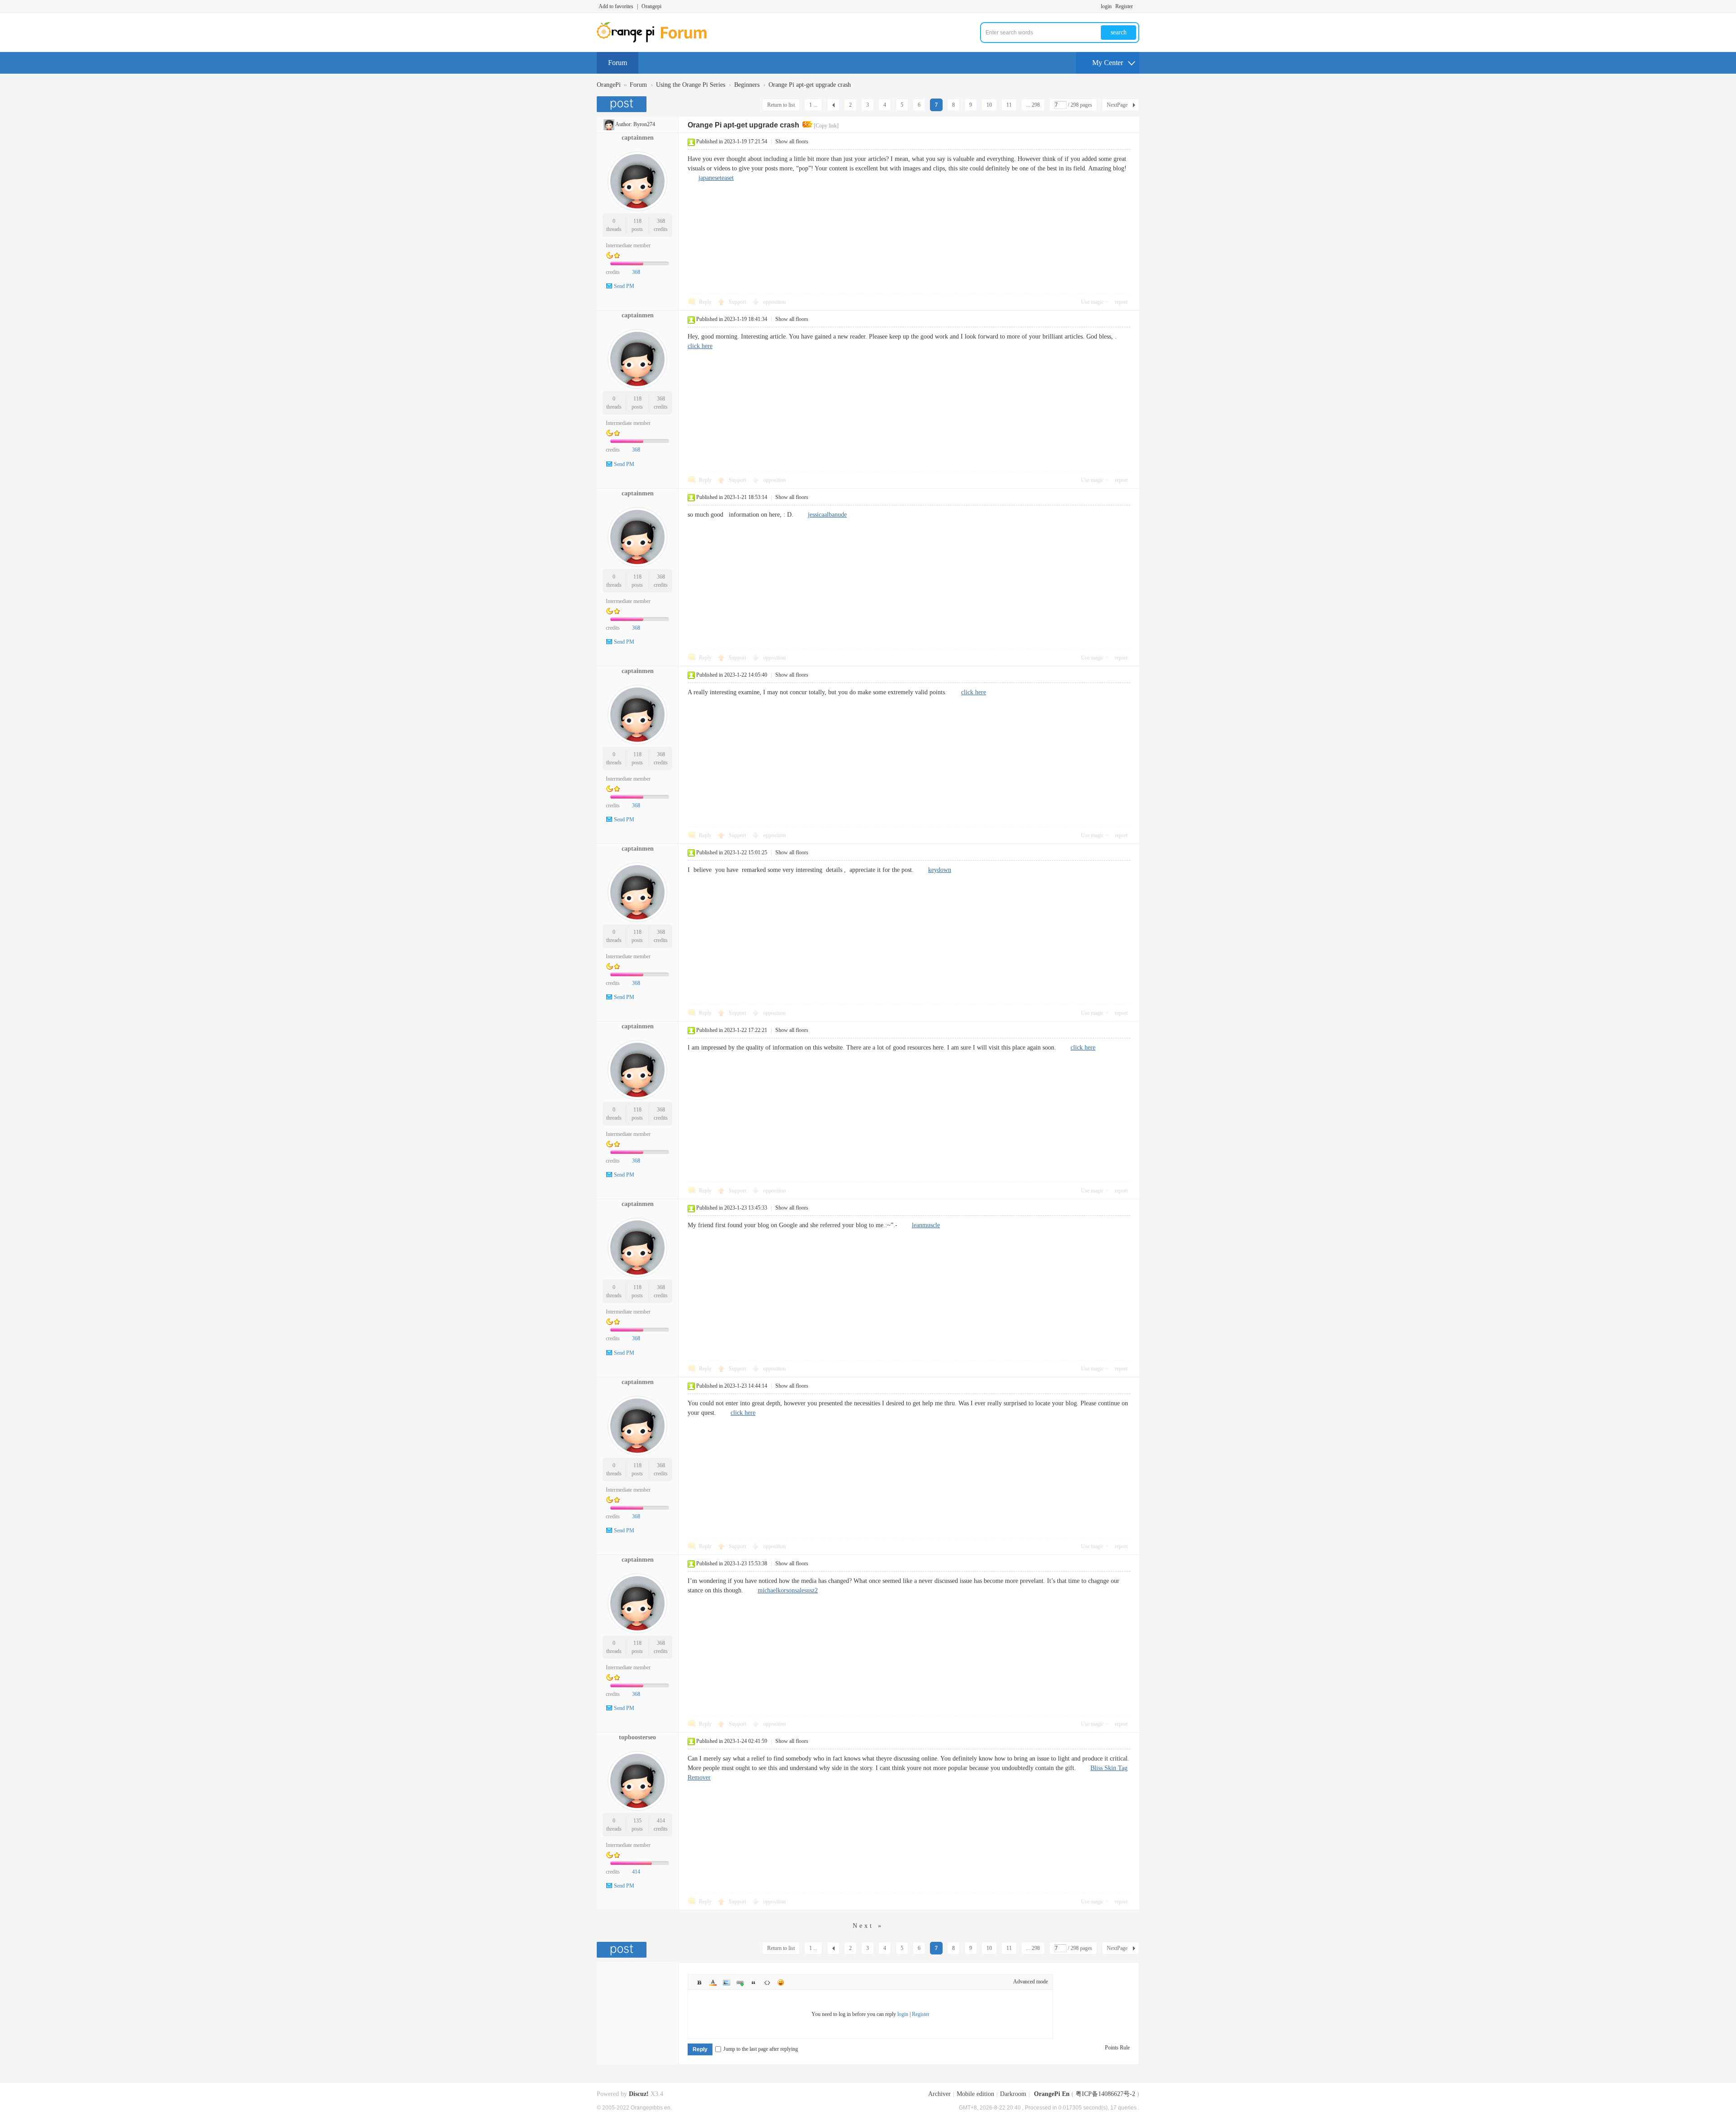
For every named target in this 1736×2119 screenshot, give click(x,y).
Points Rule (1117, 2048)
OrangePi (609, 85)
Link (740, 1982)
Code (767, 1982)
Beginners (747, 85)
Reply (705, 302)
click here (700, 346)
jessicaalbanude (827, 515)
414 (661, 1821)
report (1121, 302)
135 (637, 1821)
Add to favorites (616, 6)
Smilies (781, 1982)
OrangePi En (1052, 2094)
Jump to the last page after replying (761, 2049)
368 (661, 221)
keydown (940, 870)
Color (713, 1982)
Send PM (624, 286)
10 (989, 105)
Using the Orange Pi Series (691, 85)
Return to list (781, 105)
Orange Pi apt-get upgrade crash (810, 85)
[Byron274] (609, 124)
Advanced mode (1031, 1982)
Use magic (1092, 302)
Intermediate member (628, 245)
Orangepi (651, 6)
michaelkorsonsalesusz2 (788, 1590)
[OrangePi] (657, 41)
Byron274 (644, 124)
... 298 (1033, 105)
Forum (618, 63)
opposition (774, 302)
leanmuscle (926, 1225)
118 (637, 221)
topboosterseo (637, 1737)
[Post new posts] (623, 104)
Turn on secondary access (1137, 6)
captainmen (638, 138)
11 (1009, 105)
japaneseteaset (716, 178)
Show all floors (792, 141)
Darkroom (1013, 2094)
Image (726, 1982)
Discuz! (639, 2094)
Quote (754, 1982)
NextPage (1117, 105)
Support (738, 302)
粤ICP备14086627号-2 (1105, 2094)
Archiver (939, 2094)
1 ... (813, 105)
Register (1124, 6)
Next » (868, 1926)
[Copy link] (826, 126)
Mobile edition (975, 2094)
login (1106, 6)
